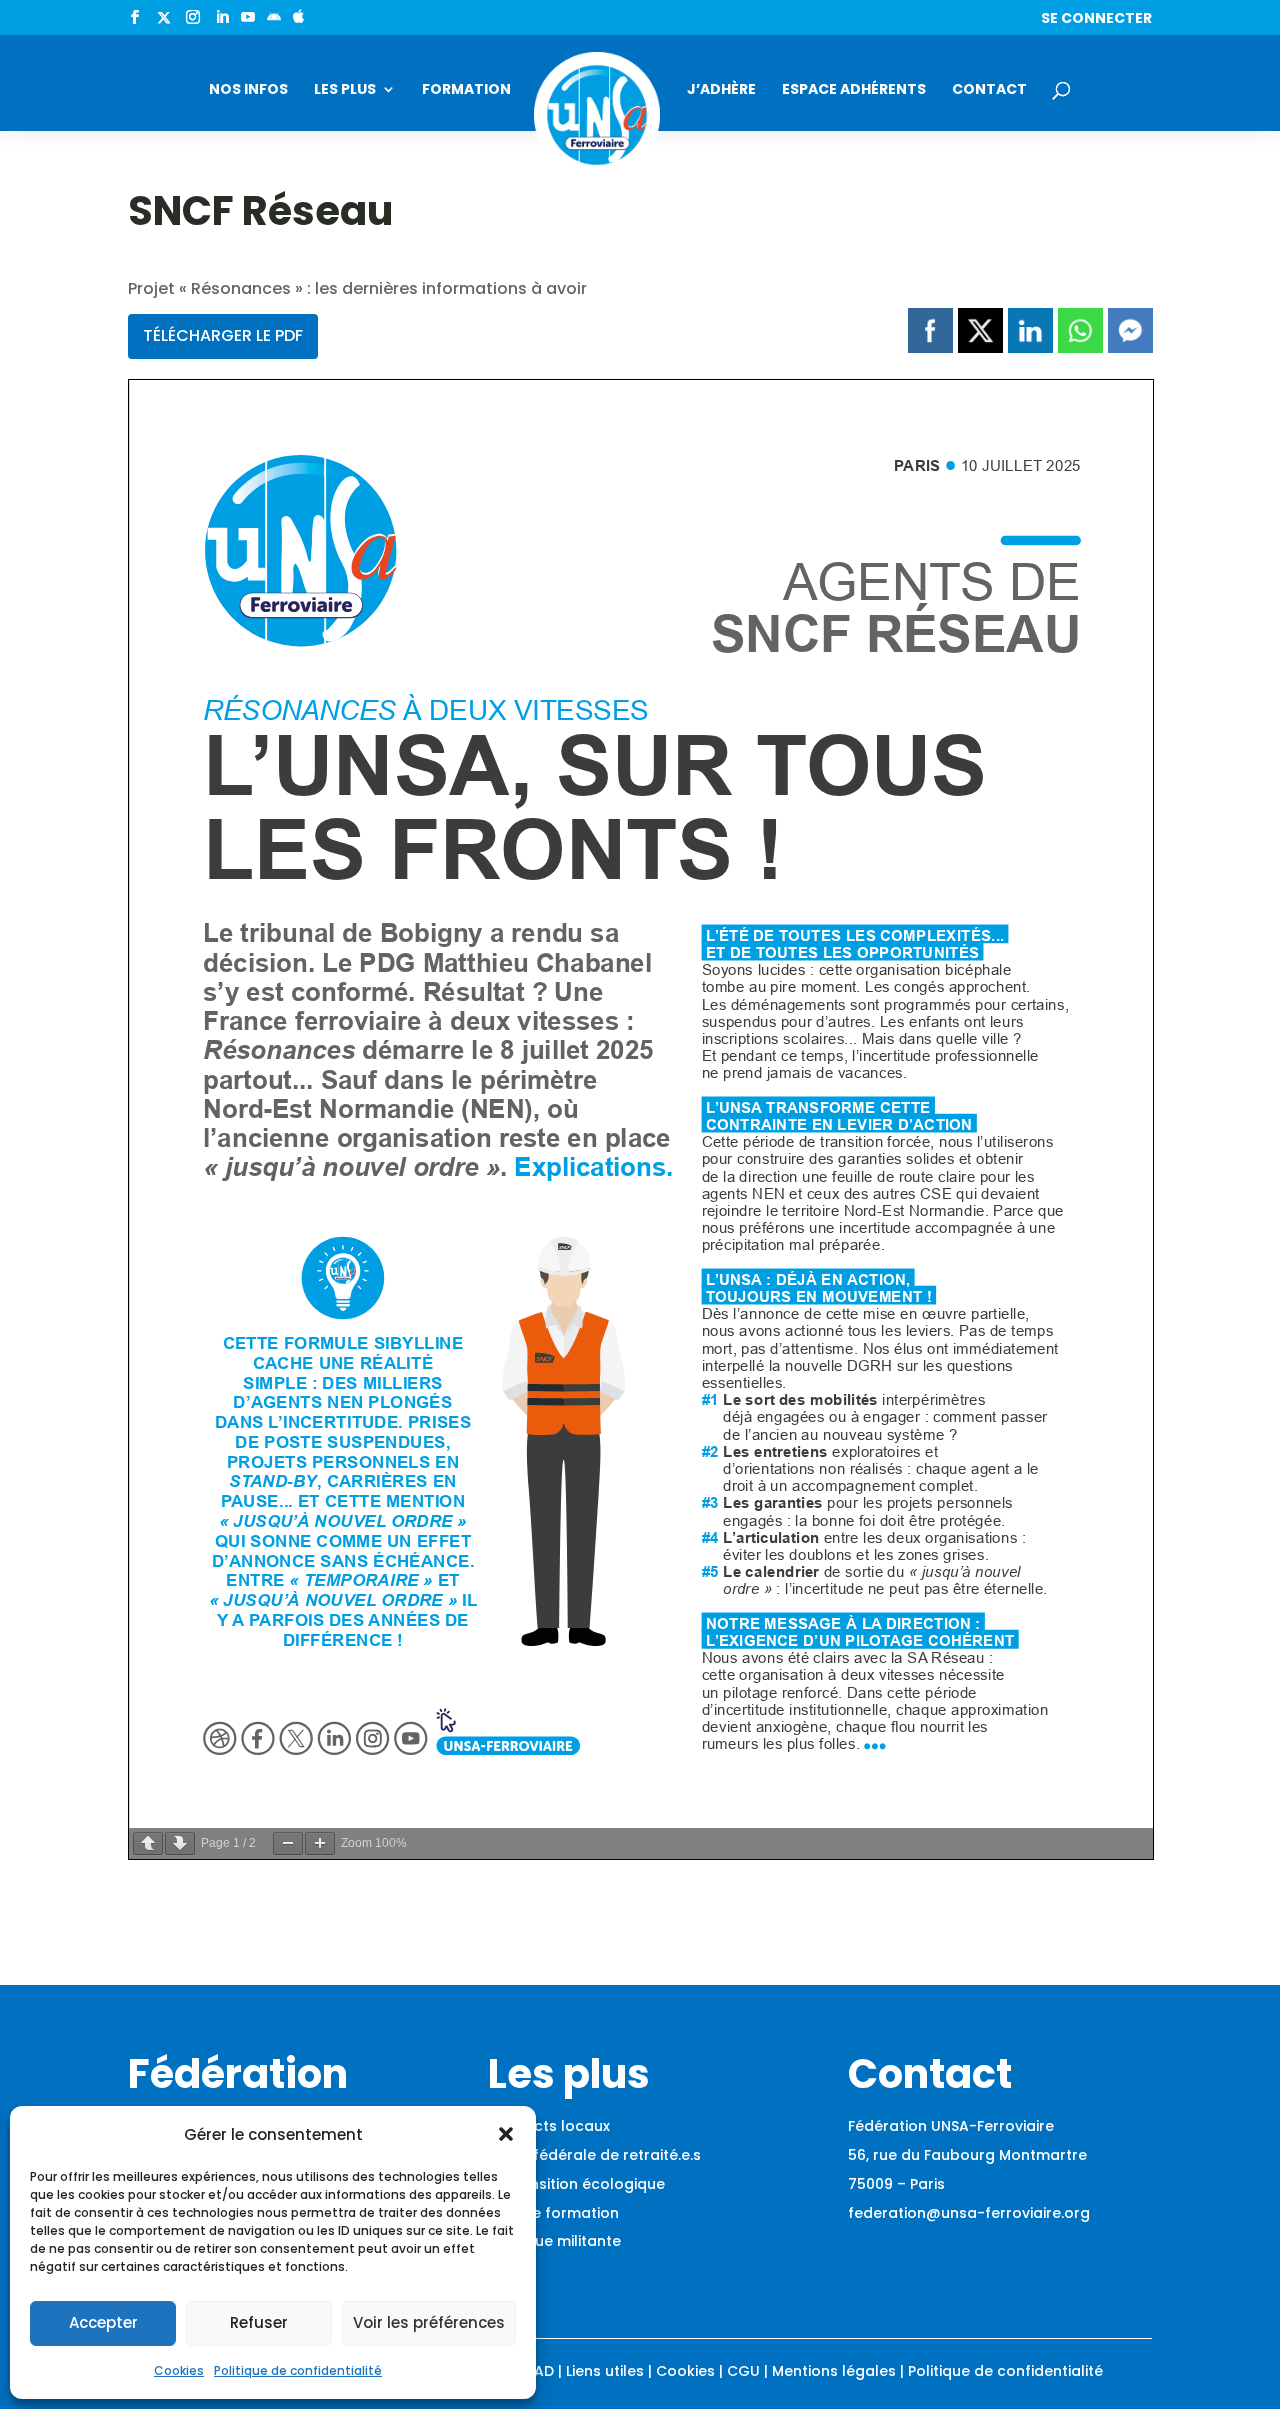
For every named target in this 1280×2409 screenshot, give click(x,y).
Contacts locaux (549, 2126)
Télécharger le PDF (223, 335)
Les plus (345, 90)
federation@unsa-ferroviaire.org (969, 2213)
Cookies (179, 2370)
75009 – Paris (896, 2184)
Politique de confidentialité (298, 2370)
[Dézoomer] (288, 1843)
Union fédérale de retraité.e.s (594, 2155)
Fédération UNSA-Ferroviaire (951, 2126)
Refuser (259, 2322)
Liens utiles (605, 2371)
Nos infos (248, 90)
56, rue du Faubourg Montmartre (967, 2155)
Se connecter (1096, 19)
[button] (506, 2134)
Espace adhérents (854, 90)
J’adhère (721, 90)
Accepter (103, 2322)
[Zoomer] (320, 1843)
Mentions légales (834, 2371)
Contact (989, 90)
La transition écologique (576, 2184)
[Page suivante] (180, 1843)
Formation (466, 90)
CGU (743, 2371)
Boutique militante (554, 2241)
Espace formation (553, 2213)
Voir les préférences (429, 2322)
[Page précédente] (148, 1843)
